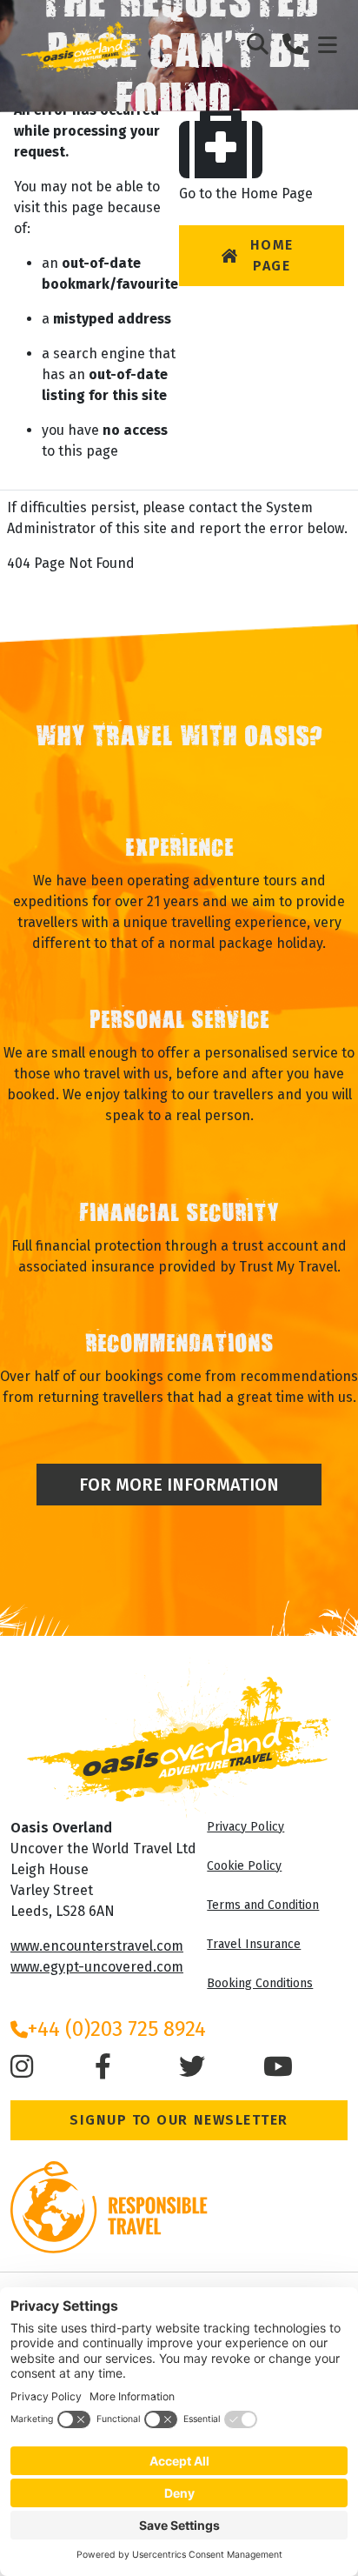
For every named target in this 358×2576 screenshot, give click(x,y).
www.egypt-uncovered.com (97, 1967)
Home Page (272, 255)
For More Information (179, 1485)
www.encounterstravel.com (97, 1946)
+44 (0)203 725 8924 (117, 2029)
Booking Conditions (260, 1983)
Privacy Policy (245, 1827)
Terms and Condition (263, 1905)
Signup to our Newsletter (179, 2120)
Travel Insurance (254, 1944)
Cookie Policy (244, 1866)
